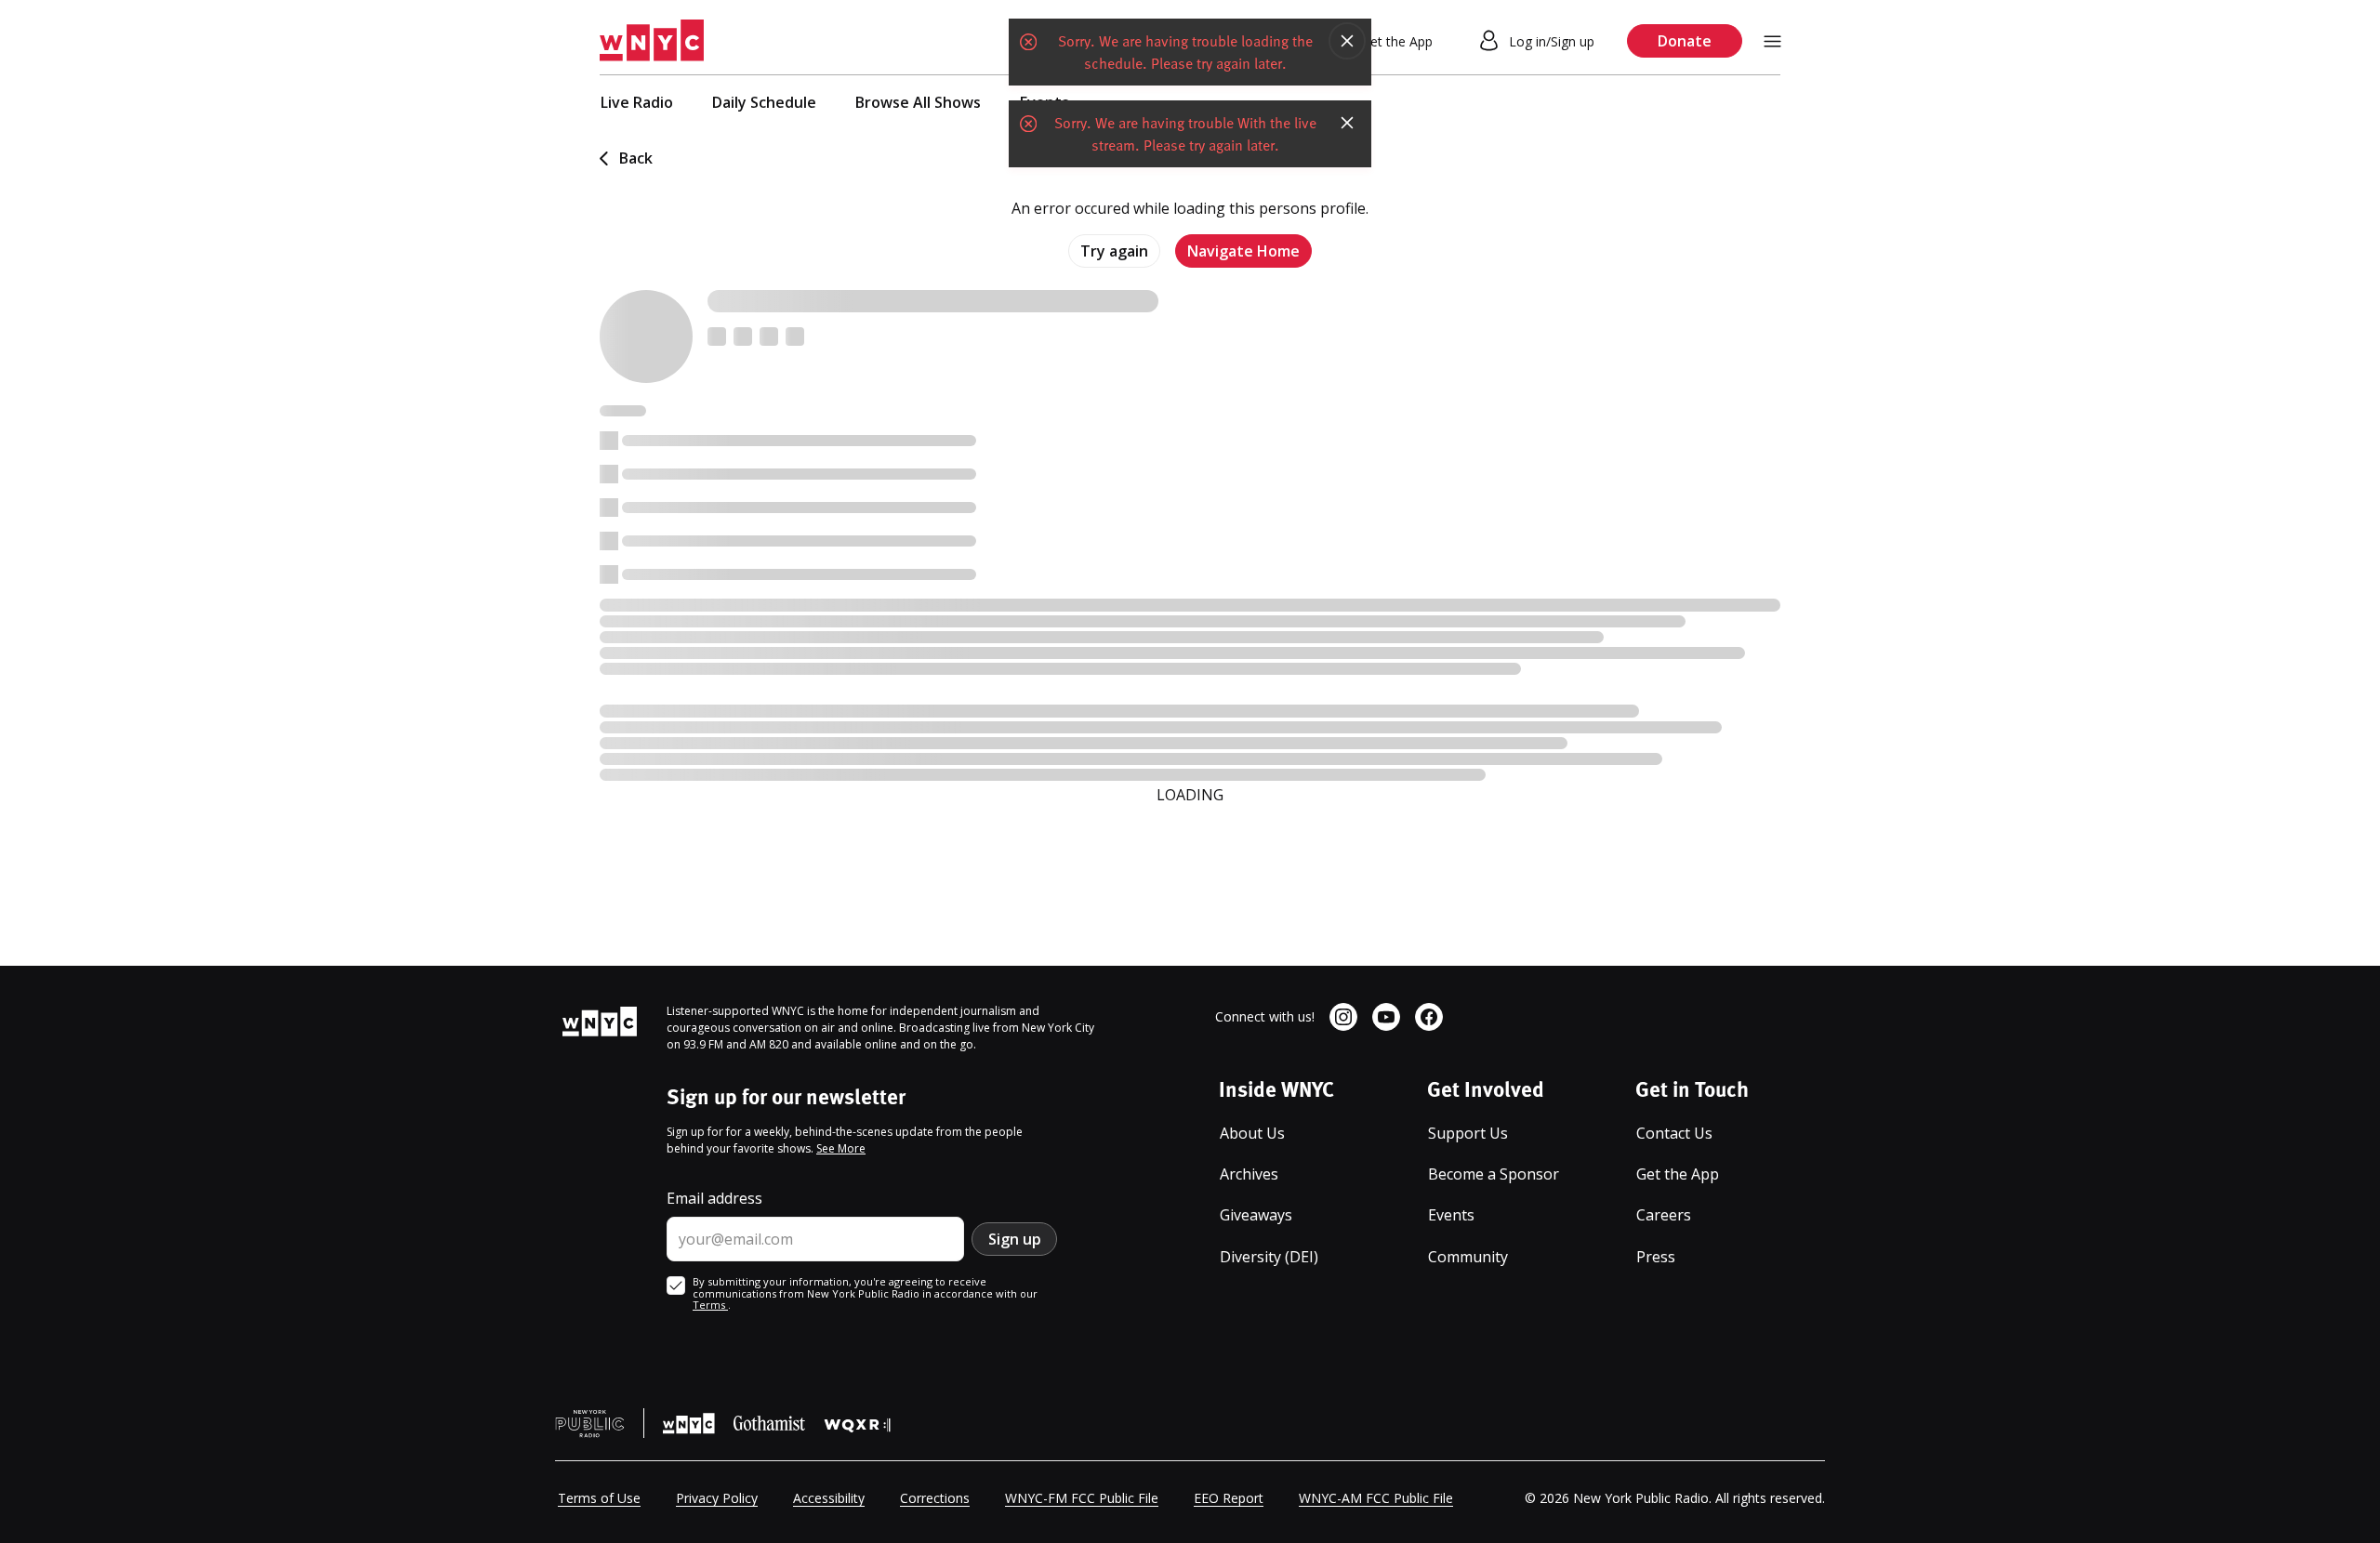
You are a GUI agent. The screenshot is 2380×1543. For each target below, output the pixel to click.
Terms (710, 1305)
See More (841, 1148)
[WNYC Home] (652, 41)
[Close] (1347, 41)
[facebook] (1429, 1017)
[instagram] (1343, 1017)
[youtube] (1386, 1017)
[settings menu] (1772, 41)
